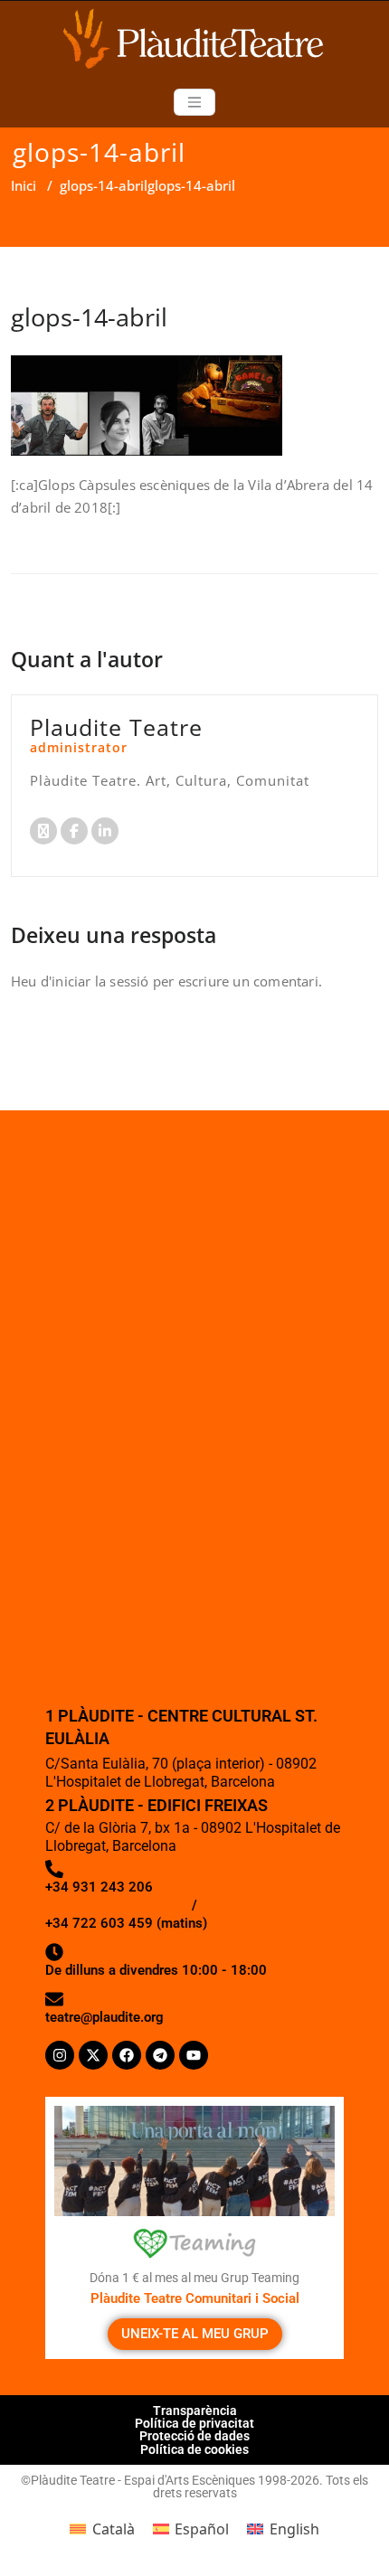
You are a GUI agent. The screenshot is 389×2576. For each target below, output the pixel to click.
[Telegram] (160, 2055)
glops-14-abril (104, 185)
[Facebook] (127, 2055)
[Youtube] (194, 2055)
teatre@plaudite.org (104, 2017)
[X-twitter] (93, 2055)
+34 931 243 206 (99, 1887)
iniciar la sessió (100, 981)
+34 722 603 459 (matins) (126, 1923)
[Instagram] (60, 2055)
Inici (24, 185)
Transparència (195, 2411)
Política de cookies (194, 2449)
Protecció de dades (194, 2436)
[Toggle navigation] (194, 102)
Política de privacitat (194, 2423)
